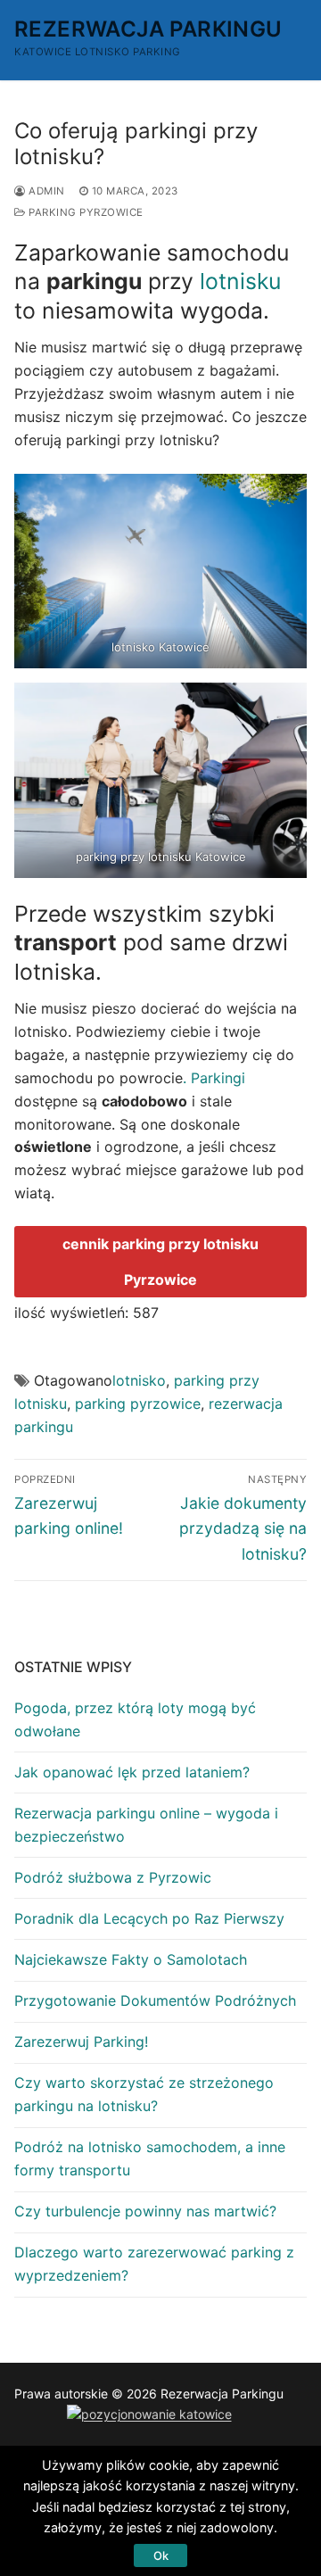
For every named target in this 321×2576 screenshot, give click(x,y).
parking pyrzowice (85, 212)
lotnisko (139, 1380)
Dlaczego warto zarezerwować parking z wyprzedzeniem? (154, 2264)
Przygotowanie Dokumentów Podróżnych (155, 2000)
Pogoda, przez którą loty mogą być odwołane (135, 1719)
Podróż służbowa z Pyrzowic (113, 1877)
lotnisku (240, 281)
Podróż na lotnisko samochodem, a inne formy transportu (150, 2158)
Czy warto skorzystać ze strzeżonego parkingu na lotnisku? (144, 2094)
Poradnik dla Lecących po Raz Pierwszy (149, 1918)
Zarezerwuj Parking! (81, 2042)
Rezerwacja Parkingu (148, 29)
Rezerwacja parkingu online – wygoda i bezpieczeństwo (146, 1825)
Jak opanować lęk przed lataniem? (132, 1772)
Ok (161, 2555)
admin (45, 191)
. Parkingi (214, 1078)
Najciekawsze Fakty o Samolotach (131, 1959)
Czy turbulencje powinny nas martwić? (145, 2211)
